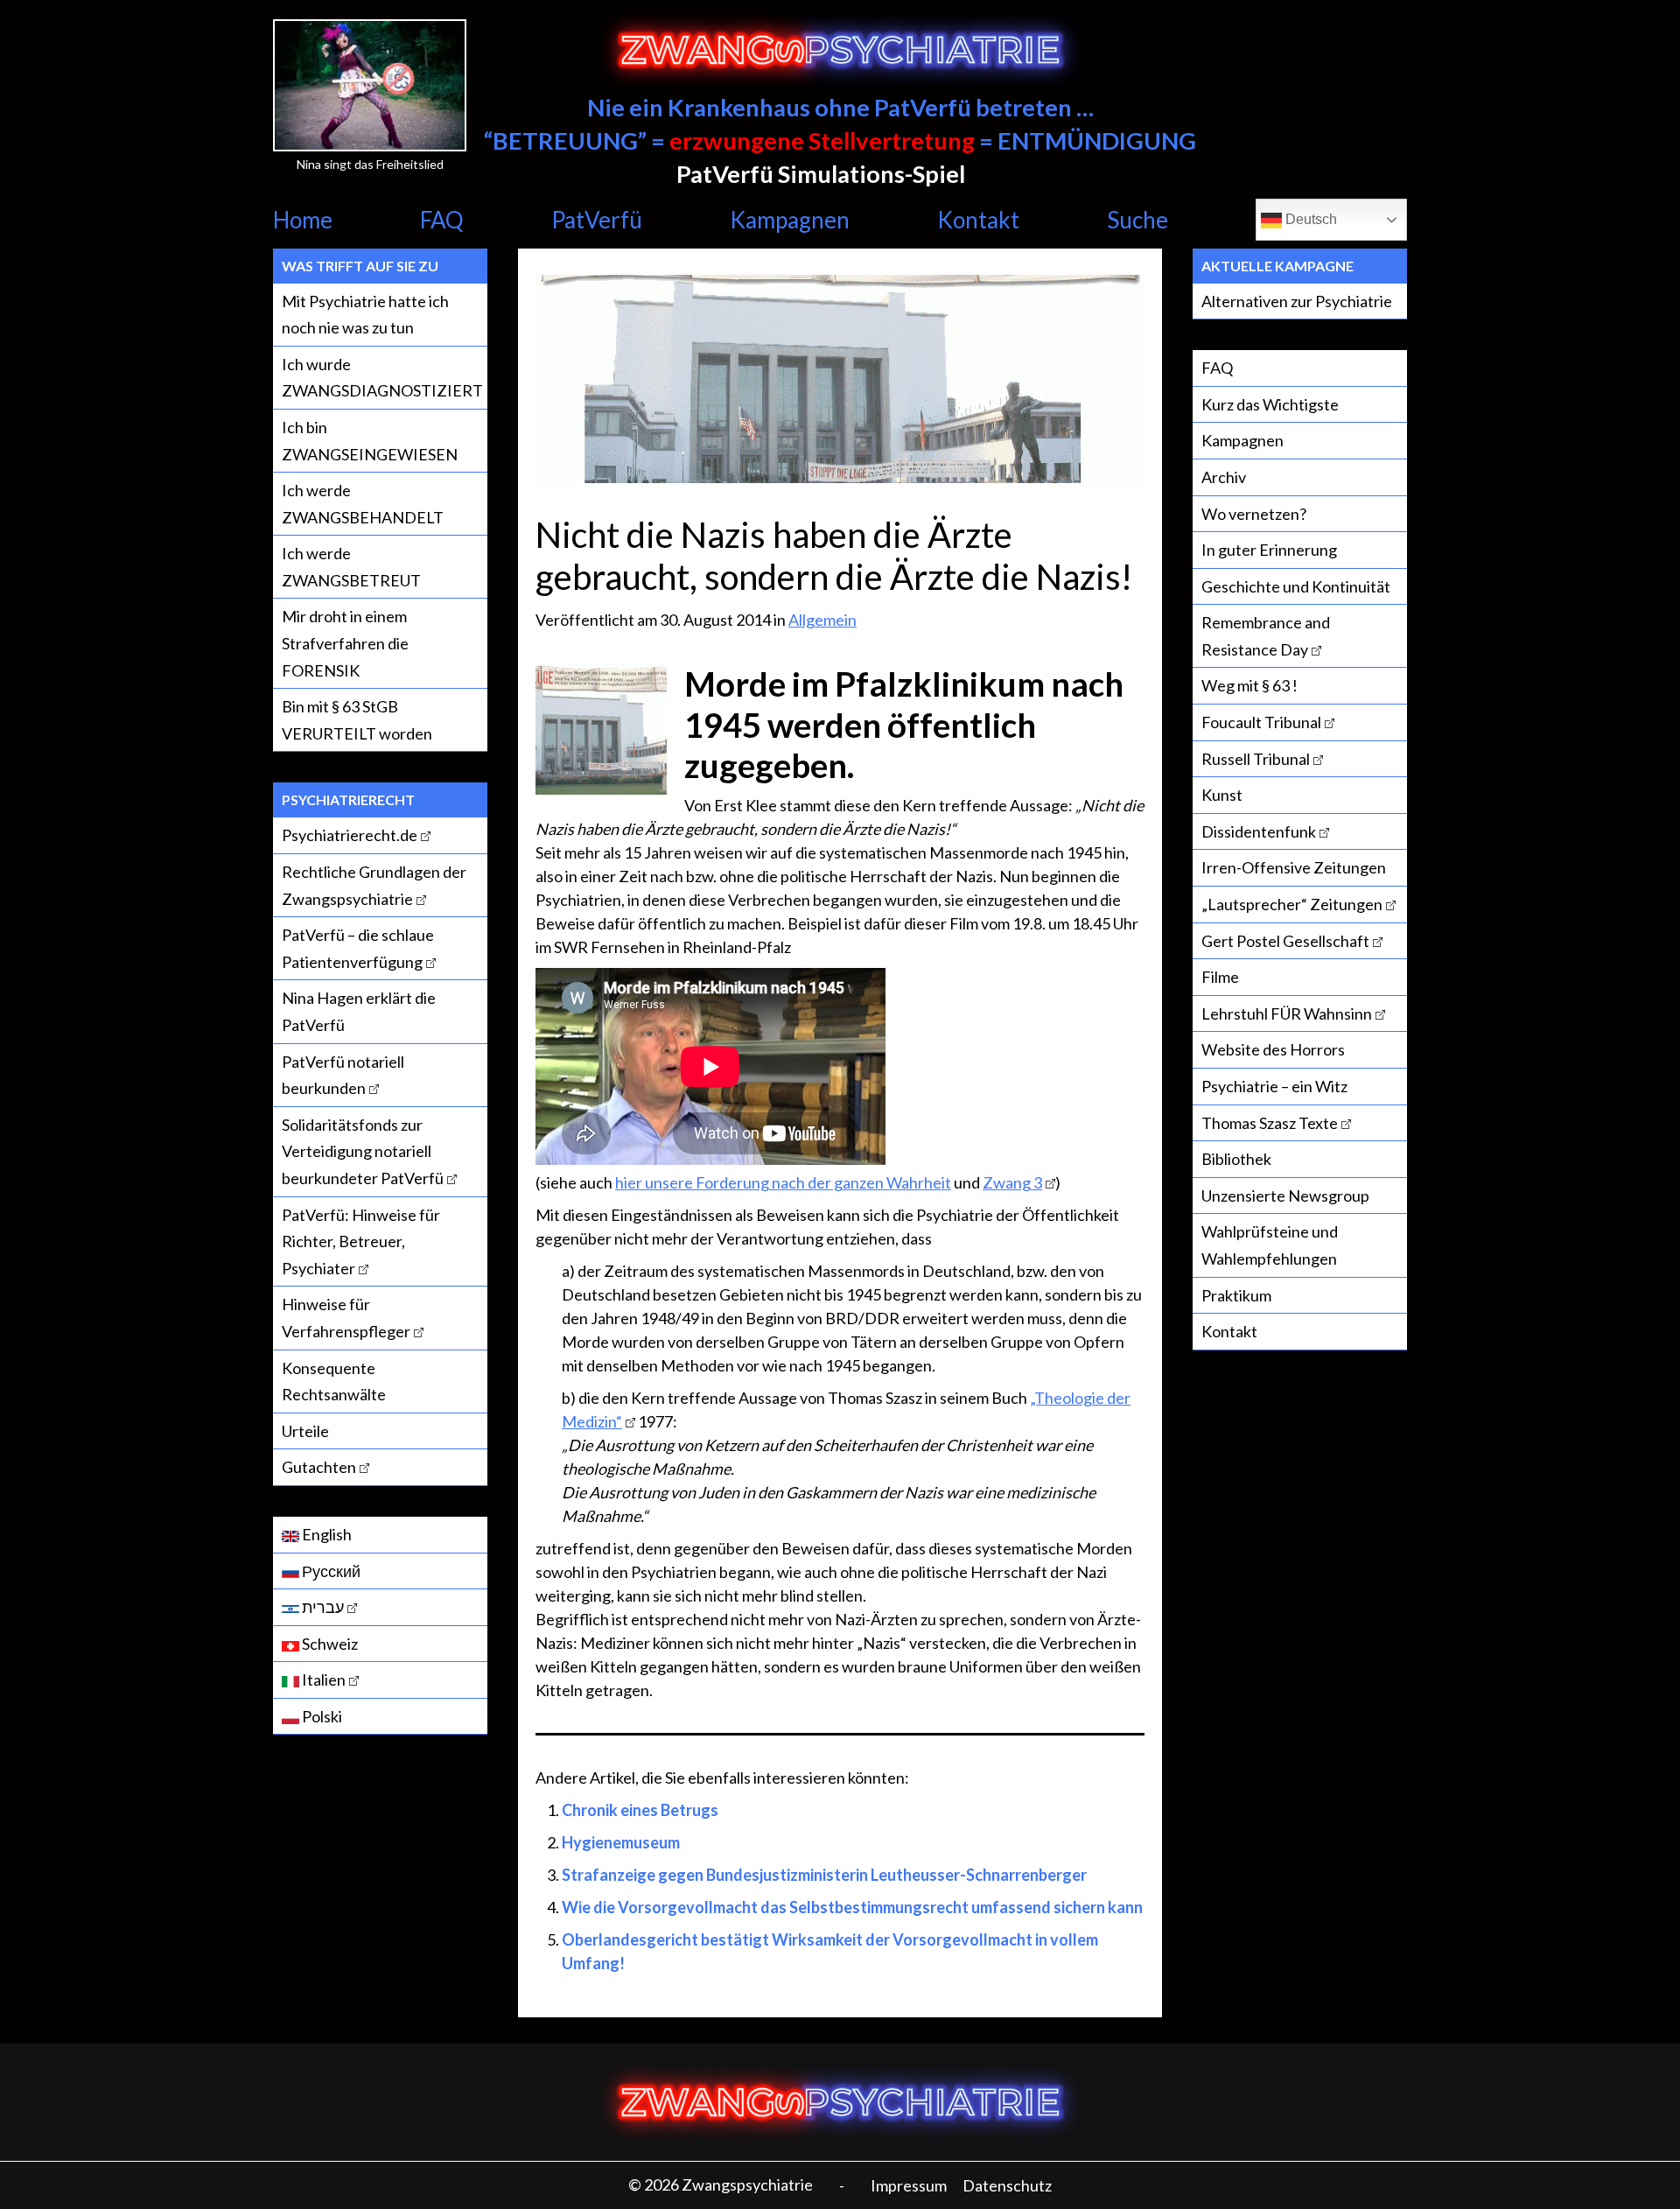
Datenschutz (1007, 2185)
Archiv (1224, 477)
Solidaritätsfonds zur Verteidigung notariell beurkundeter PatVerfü (363, 1151)
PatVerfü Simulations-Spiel (821, 174)
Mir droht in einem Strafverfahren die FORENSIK (345, 643)
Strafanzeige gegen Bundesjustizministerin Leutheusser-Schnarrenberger (824, 1875)
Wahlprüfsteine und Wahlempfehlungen (1270, 1245)
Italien (322, 1680)
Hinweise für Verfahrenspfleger (346, 1318)
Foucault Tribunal (1261, 722)
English (325, 1534)
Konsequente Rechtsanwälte (334, 1382)
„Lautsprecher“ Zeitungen (1292, 904)
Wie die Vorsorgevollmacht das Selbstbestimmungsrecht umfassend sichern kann (852, 1907)
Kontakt (978, 220)
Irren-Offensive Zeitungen (1294, 867)
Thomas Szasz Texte (1270, 1123)
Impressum (909, 2185)
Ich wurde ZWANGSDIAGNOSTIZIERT (382, 378)
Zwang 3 (1012, 1182)
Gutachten (319, 1467)
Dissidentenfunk (1259, 831)
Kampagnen (790, 220)
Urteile (305, 1431)
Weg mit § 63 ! (1249, 685)
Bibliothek (1236, 1159)
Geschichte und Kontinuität (1296, 586)
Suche (1137, 220)
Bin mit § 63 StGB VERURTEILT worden (357, 720)
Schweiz (329, 1644)
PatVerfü (597, 220)
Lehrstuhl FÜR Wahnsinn (1287, 1013)
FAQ (442, 220)
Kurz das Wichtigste (1270, 404)
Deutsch (1309, 219)
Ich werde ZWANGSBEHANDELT (363, 504)
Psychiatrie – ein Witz (1274, 1086)
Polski (321, 1716)
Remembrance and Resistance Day (1266, 636)
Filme (1220, 977)
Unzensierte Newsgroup (1285, 1196)
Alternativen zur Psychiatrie (1297, 301)
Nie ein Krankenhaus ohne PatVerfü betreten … (840, 107)
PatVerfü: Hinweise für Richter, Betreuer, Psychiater (361, 1241)
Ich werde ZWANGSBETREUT (351, 567)
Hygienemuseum (621, 1842)
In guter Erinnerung (1269, 550)
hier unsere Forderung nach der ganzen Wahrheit (783, 1182)
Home (303, 220)
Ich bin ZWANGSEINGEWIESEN (370, 441)
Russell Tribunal (1256, 759)
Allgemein (822, 620)
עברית (322, 1607)
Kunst (1222, 795)
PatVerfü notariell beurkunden (343, 1075)
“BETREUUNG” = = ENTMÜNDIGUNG (840, 140)
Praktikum (1236, 1295)
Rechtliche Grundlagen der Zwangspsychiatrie (374, 885)
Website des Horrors (1273, 1049)
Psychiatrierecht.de (350, 835)
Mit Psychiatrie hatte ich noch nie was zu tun (365, 315)
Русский (330, 1571)
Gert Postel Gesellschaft (1285, 941)
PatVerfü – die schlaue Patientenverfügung (358, 948)
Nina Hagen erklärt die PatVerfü (359, 1011)
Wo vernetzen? (1254, 514)
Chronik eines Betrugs (640, 1810)
